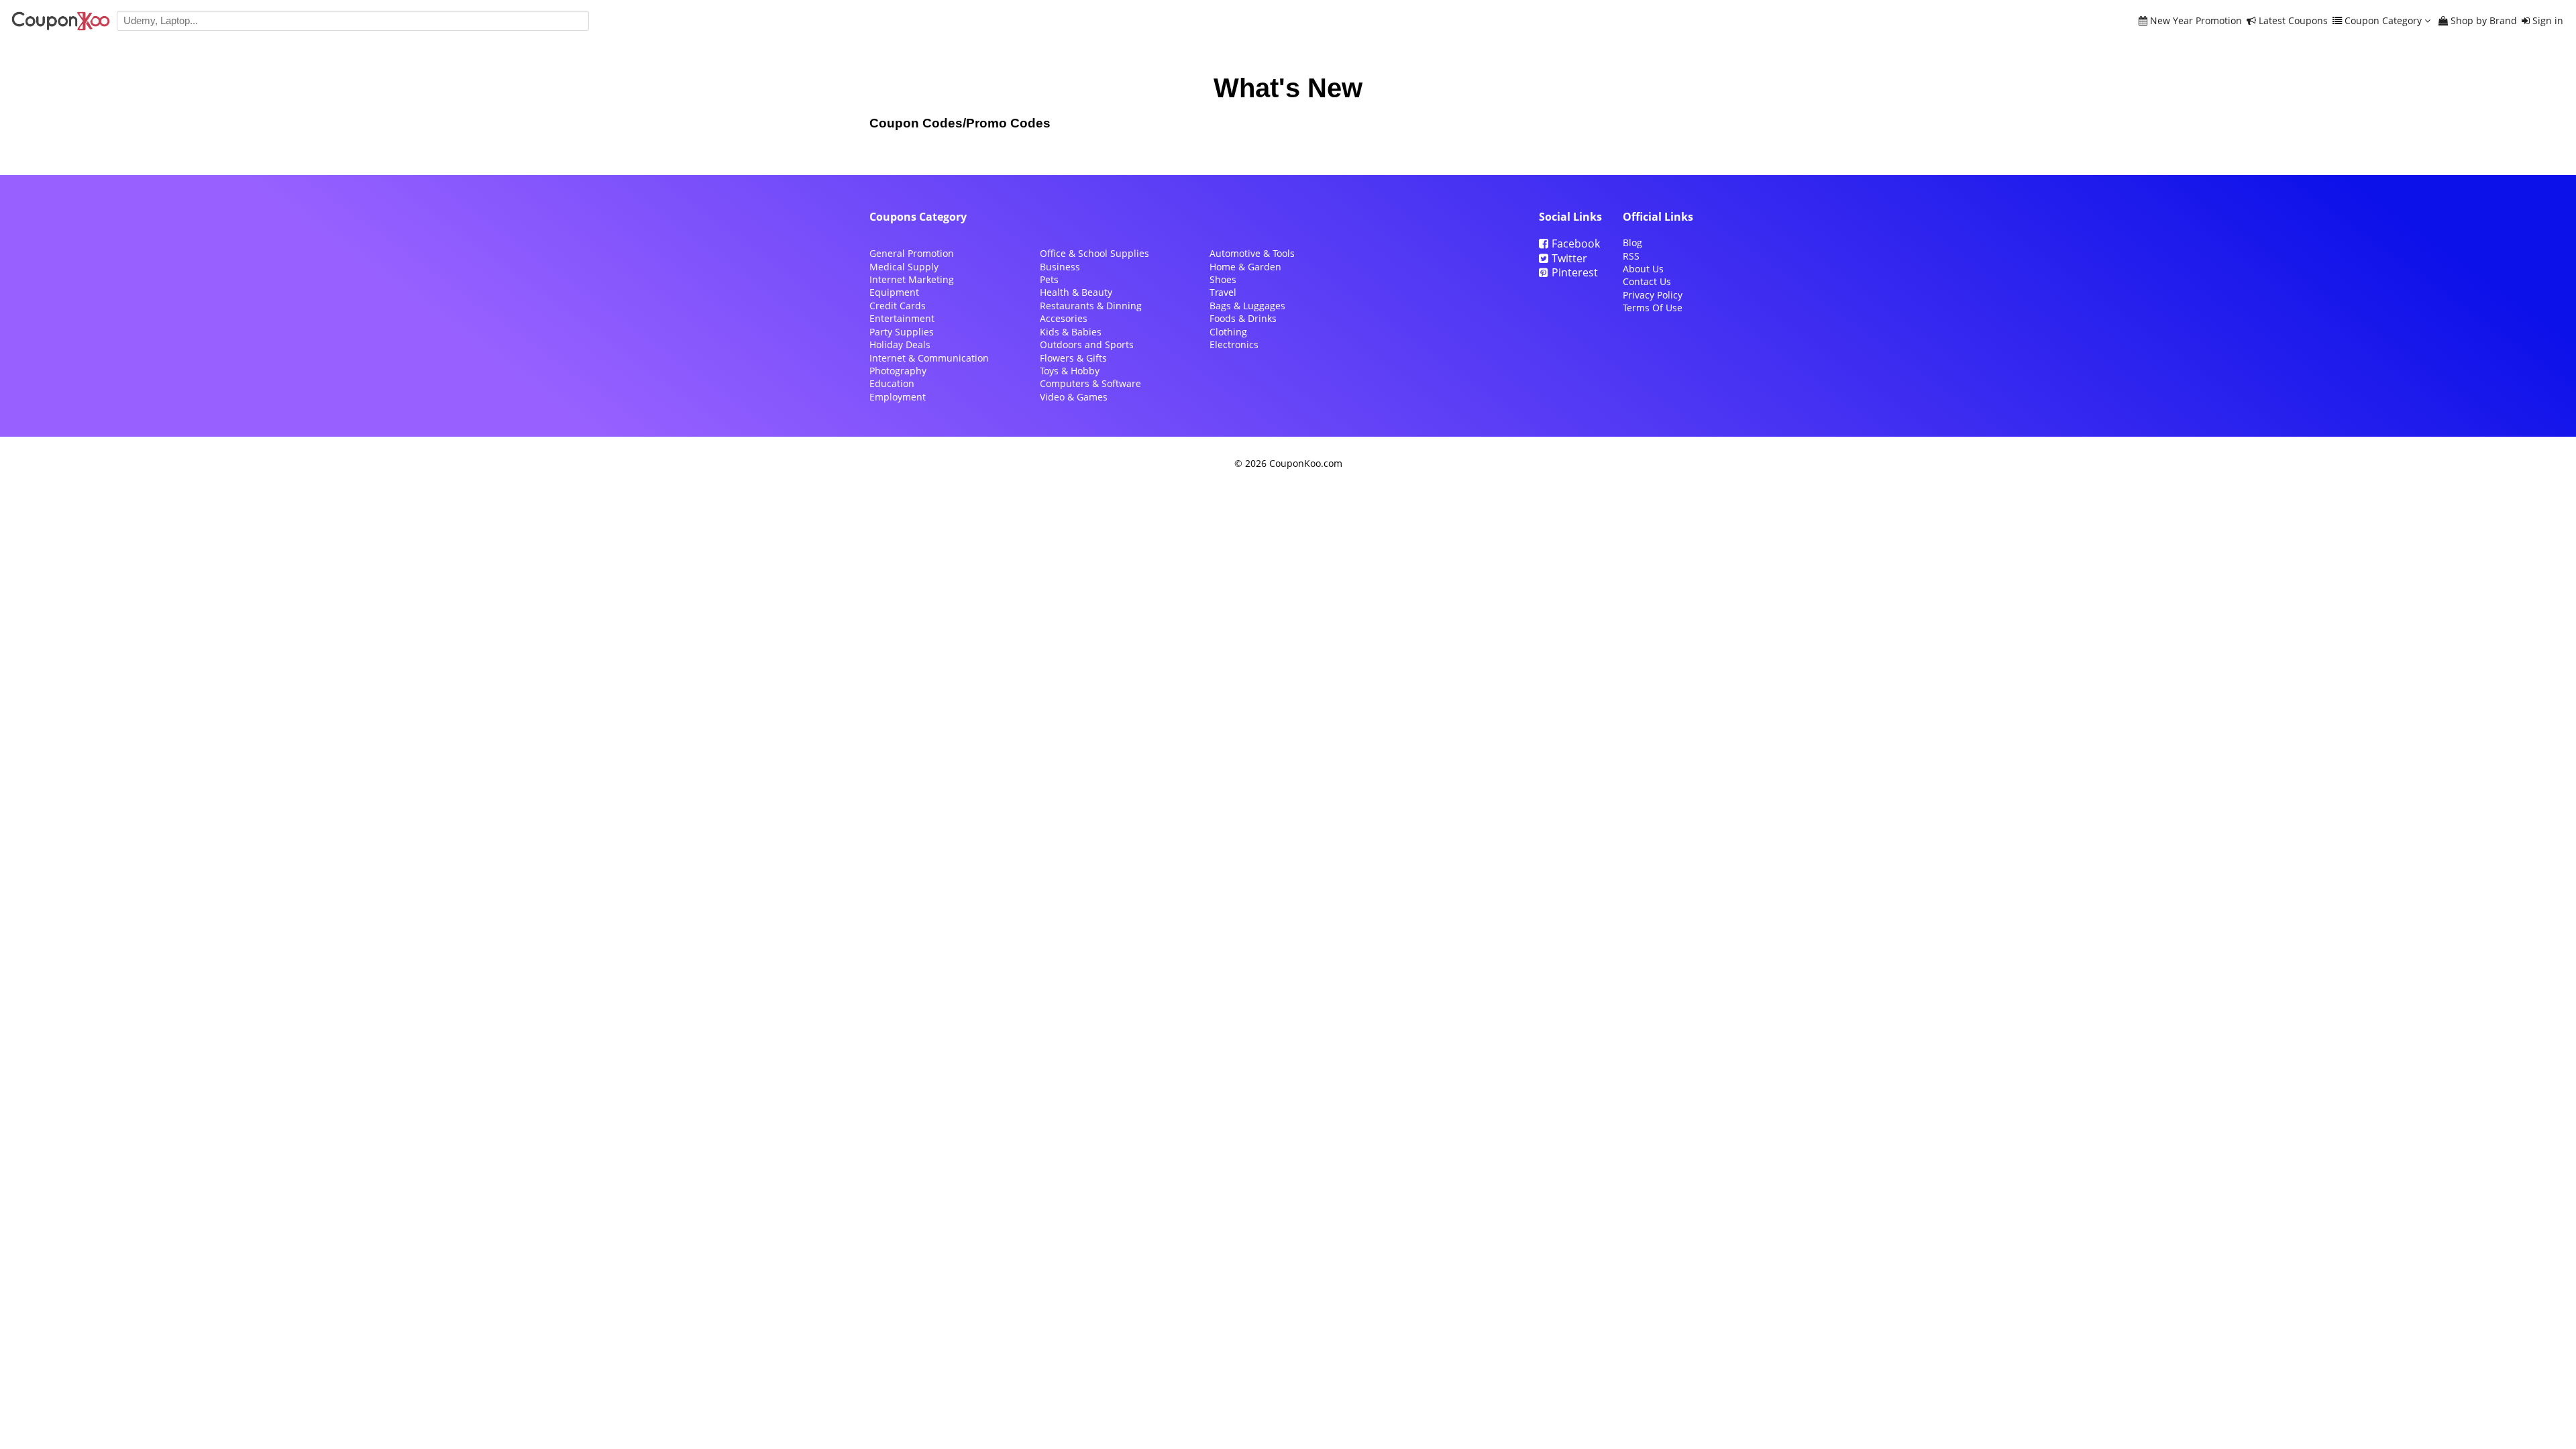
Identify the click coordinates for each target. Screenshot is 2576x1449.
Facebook (1576, 244)
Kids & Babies (1071, 332)
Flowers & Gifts (1073, 358)
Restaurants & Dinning (1091, 306)
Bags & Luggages (1247, 306)
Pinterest (1575, 272)
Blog (1632, 243)
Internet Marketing (912, 279)
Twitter (1569, 258)
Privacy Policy (1653, 295)
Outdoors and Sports (1087, 344)
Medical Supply (904, 267)
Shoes (1223, 279)
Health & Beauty (1076, 292)
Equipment (894, 292)
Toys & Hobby (1070, 371)
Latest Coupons (2293, 21)
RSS (1631, 256)
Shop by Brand (2484, 21)
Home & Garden (1245, 267)
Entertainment (902, 318)
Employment (898, 397)
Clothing (1228, 332)
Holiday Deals (900, 344)
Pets (1049, 279)
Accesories (1064, 318)
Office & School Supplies (1094, 253)
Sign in (2548, 21)
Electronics (1234, 344)
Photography (898, 371)
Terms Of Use (1653, 308)
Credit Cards (898, 306)
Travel (1223, 292)
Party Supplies (902, 332)
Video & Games (1074, 397)
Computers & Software (1090, 383)
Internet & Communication (929, 358)
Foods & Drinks (1243, 318)
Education (892, 383)
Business (1060, 267)
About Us (1643, 269)
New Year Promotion (2196, 21)
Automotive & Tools (1252, 253)
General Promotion (912, 253)
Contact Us (1647, 281)
